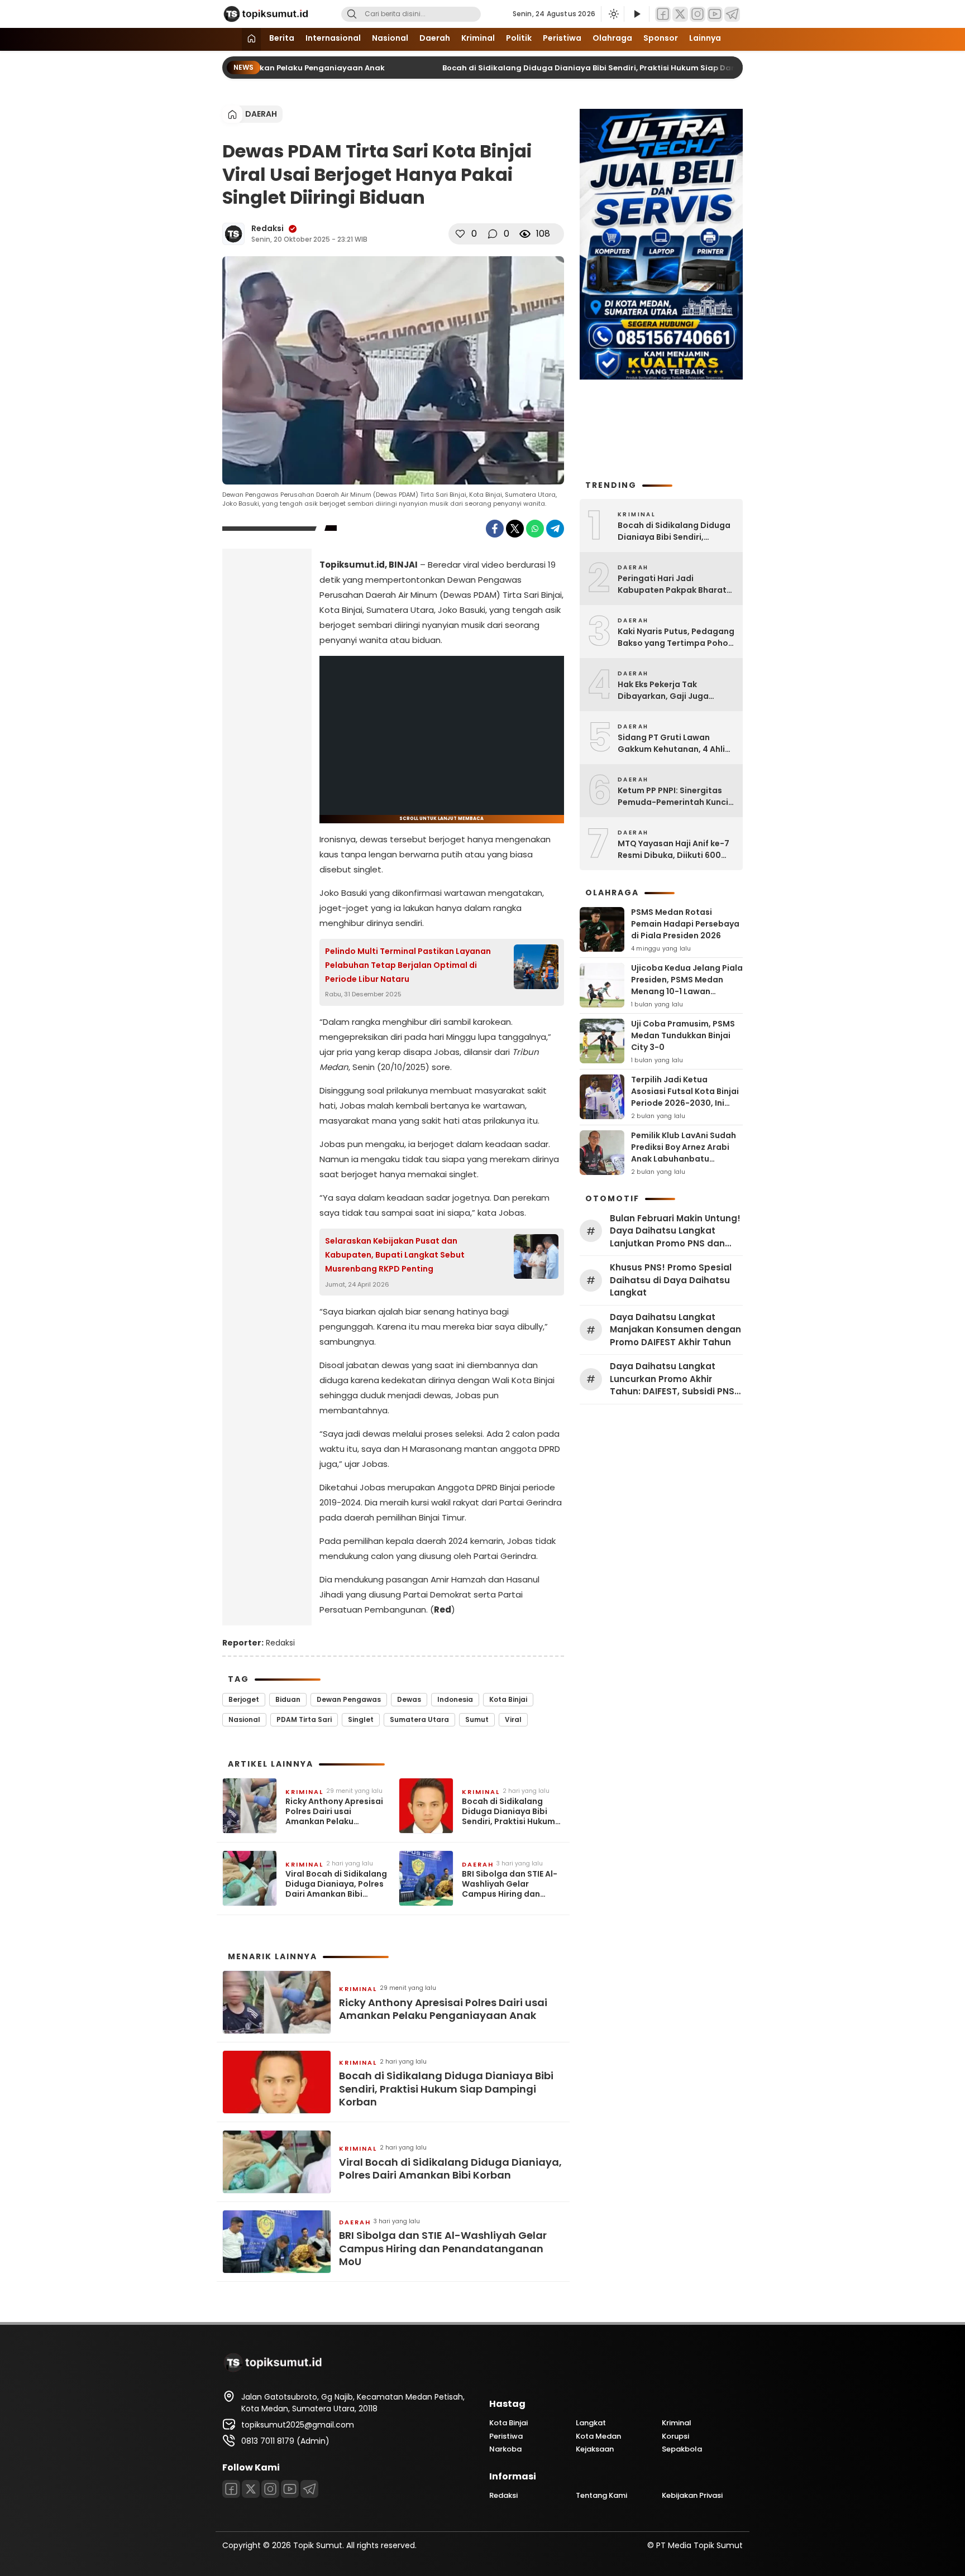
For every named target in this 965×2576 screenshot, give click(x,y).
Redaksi (267, 228)
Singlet (361, 1719)
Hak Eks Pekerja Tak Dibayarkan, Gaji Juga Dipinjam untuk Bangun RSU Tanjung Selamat (674, 690)
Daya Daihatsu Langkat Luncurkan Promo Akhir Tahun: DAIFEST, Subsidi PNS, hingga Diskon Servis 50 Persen (673, 1379)
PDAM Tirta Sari (304, 1719)
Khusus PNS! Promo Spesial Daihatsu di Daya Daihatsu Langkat (671, 1280)
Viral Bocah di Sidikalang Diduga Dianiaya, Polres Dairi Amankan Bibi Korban (336, 1884)
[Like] (460, 234)
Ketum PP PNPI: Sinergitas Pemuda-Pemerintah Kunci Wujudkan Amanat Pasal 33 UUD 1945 (674, 797)
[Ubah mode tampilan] (613, 14)
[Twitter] (680, 14)
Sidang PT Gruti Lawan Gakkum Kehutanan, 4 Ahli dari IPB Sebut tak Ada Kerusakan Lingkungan (671, 743)
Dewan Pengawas (349, 1699)
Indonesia (455, 1699)
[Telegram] (732, 14)
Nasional (390, 38)
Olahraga (612, 38)
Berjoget (244, 1699)
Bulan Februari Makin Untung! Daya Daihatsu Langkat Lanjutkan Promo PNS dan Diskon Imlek (675, 1231)
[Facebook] (663, 14)
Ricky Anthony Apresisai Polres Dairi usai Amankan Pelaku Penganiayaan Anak (334, 1812)
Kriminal (478, 38)
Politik (519, 38)
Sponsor (661, 38)
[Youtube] (715, 14)
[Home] (251, 39)
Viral (513, 1719)
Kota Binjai (508, 1699)
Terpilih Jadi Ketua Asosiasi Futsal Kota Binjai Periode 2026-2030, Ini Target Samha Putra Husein (685, 1103)
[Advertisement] (267, 733)
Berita (282, 38)
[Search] (352, 14)
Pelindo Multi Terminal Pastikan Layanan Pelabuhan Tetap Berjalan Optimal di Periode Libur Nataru (408, 965)
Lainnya (705, 38)
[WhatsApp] (535, 529)
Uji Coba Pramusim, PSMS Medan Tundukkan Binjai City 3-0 (683, 1035)
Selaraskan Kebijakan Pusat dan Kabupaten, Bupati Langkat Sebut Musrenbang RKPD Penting (395, 1255)
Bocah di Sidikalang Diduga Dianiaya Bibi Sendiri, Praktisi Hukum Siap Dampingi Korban (599, 68)
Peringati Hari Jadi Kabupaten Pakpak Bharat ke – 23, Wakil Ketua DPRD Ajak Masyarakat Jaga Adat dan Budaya (675, 584)
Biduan (288, 1699)
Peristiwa (562, 38)
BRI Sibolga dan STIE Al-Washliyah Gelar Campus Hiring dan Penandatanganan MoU (511, 1884)
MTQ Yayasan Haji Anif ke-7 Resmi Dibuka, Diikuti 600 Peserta (673, 850)
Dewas (409, 1699)
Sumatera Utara (419, 1719)
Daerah (435, 38)
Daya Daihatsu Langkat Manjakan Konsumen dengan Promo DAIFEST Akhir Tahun (675, 1330)
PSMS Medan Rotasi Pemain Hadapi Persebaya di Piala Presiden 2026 (685, 924)
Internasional (333, 38)
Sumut (477, 1719)
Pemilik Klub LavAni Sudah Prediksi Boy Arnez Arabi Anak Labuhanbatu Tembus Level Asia (684, 1153)
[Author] (233, 234)
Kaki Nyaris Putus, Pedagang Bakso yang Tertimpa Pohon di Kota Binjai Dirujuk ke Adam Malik (676, 637)
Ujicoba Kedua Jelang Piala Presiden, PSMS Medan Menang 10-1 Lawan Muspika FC (687, 985)
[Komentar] (493, 234)
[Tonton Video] (637, 14)
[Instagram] (698, 14)
